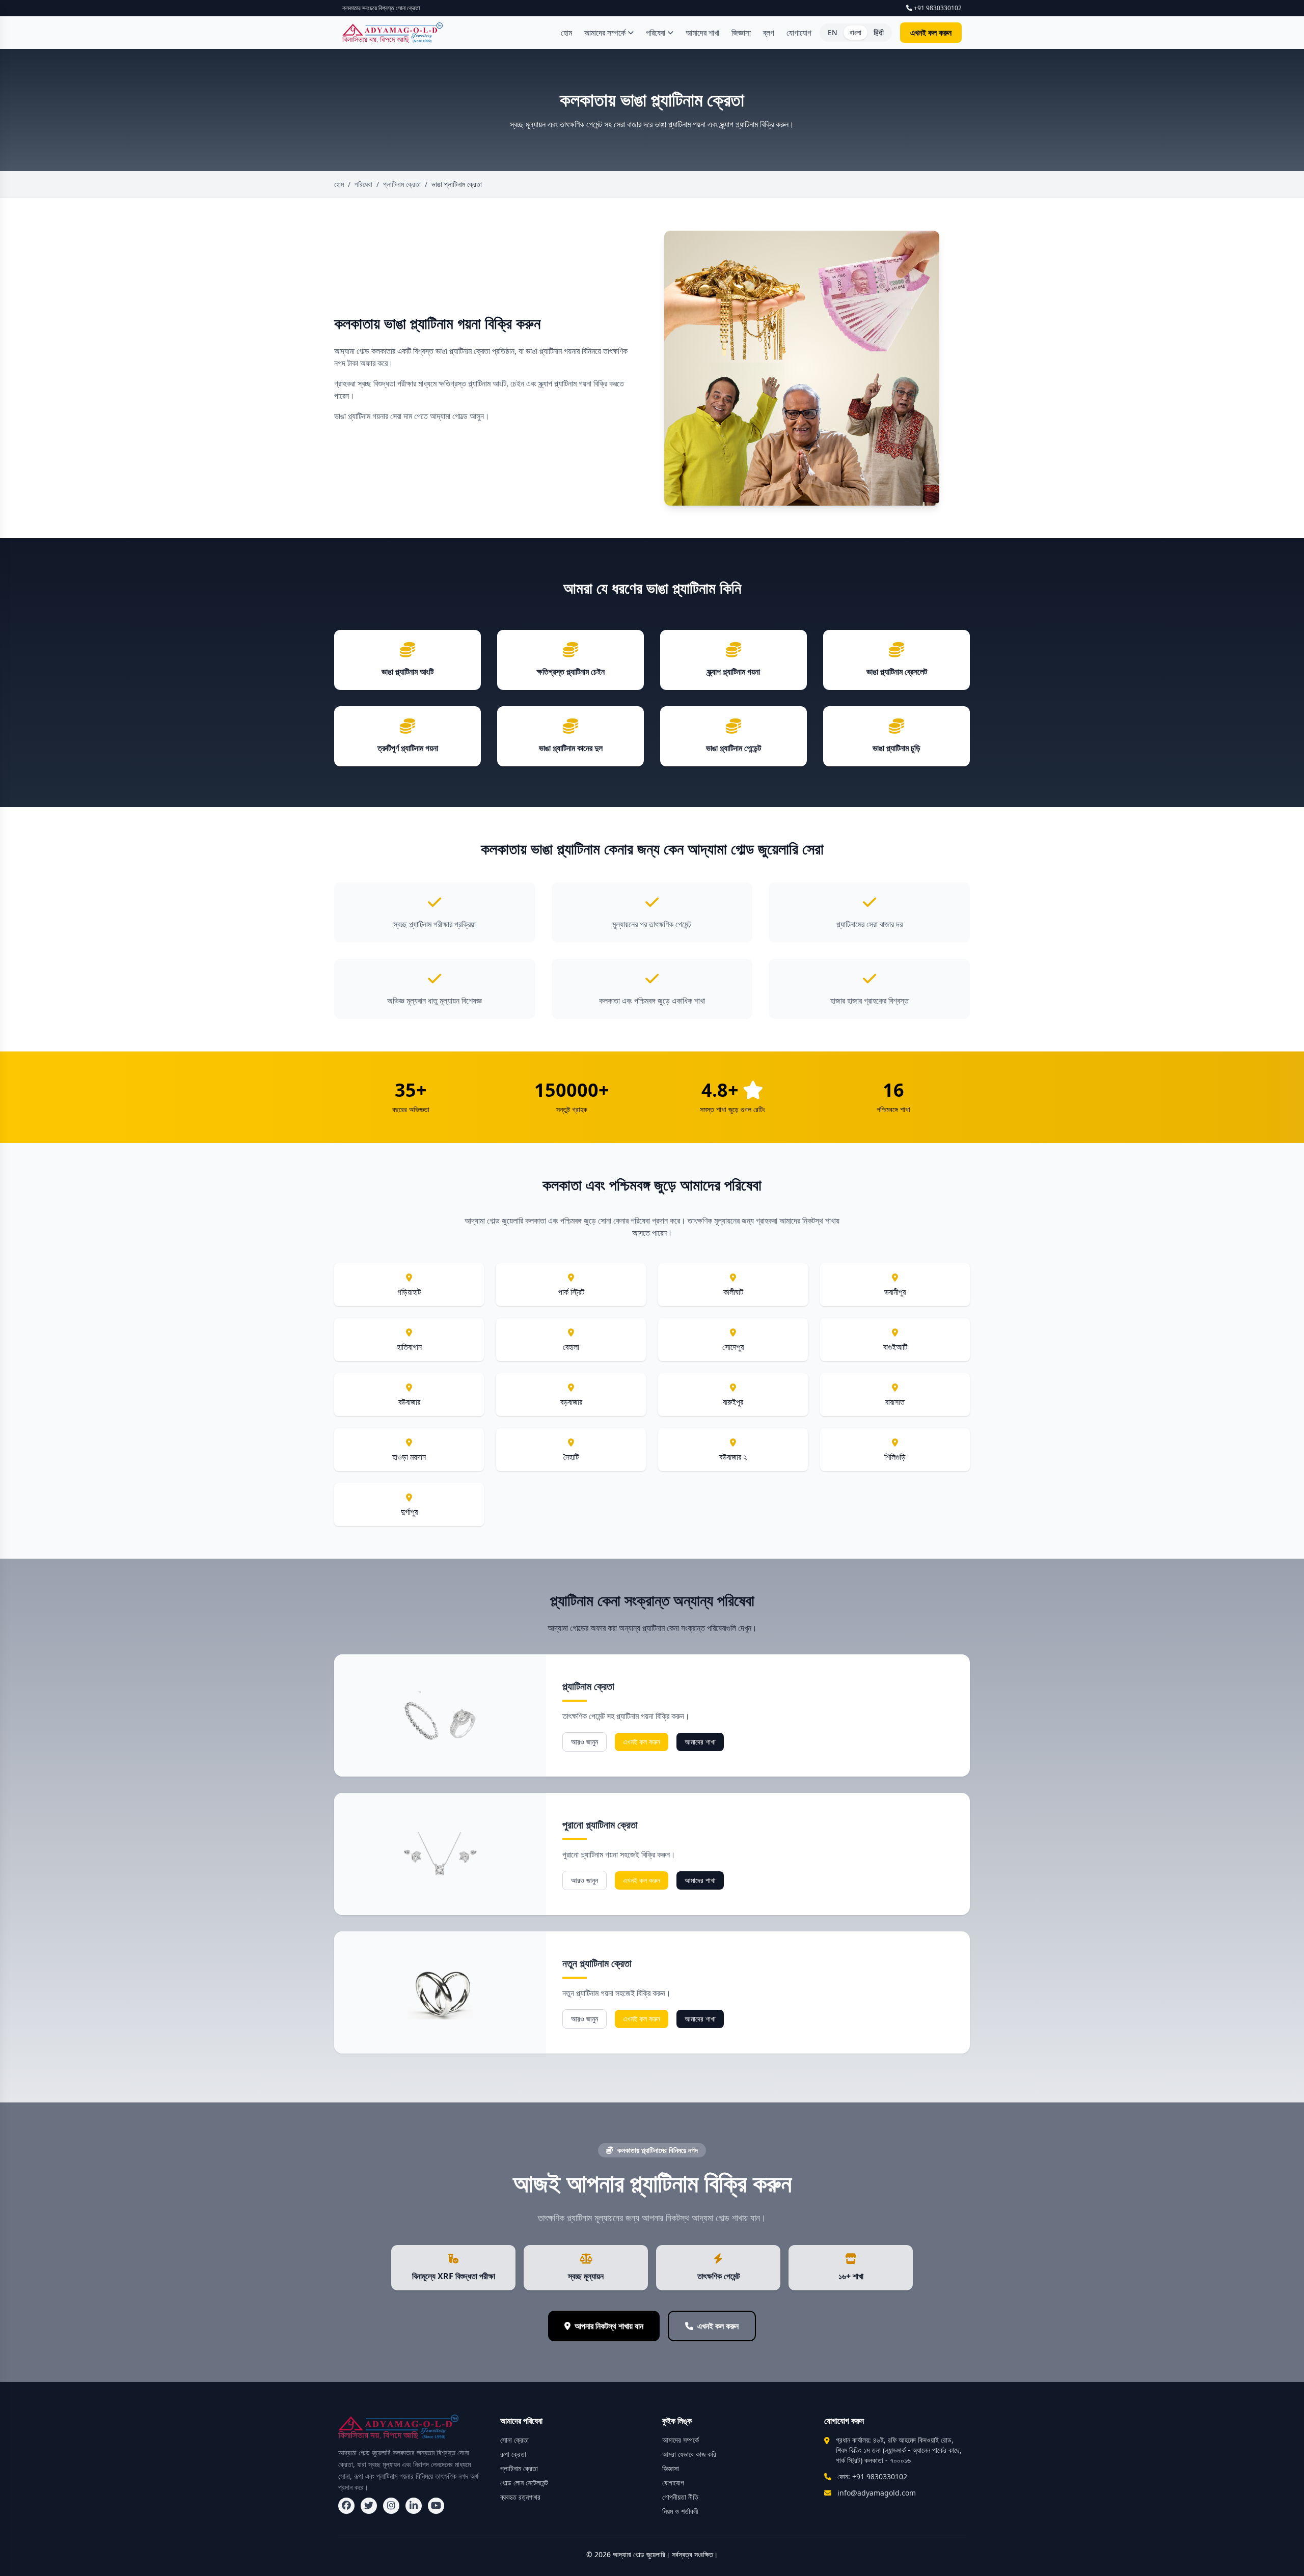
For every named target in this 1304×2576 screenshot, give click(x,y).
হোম (566, 33)
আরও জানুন (585, 1742)
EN (833, 32)
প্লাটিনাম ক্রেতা (402, 184)
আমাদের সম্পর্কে (605, 33)
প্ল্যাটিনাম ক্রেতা (588, 1686)
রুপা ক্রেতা (513, 2454)
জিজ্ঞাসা (741, 33)
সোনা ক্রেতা (514, 2440)
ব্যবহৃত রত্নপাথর (520, 2497)
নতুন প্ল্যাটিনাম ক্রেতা (597, 1963)
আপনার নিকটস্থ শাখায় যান (609, 2326)
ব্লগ (769, 33)
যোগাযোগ (799, 33)
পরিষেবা (656, 33)
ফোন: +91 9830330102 (872, 2476)
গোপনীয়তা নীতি (680, 2497)
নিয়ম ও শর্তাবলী (680, 2511)
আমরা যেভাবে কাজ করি (689, 2454)
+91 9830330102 (937, 8)
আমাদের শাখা (702, 33)
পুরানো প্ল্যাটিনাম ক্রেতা (600, 1825)
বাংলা (855, 32)
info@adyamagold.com (877, 2493)
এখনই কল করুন (931, 33)
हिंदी (879, 32)
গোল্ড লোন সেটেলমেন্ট (524, 2483)
